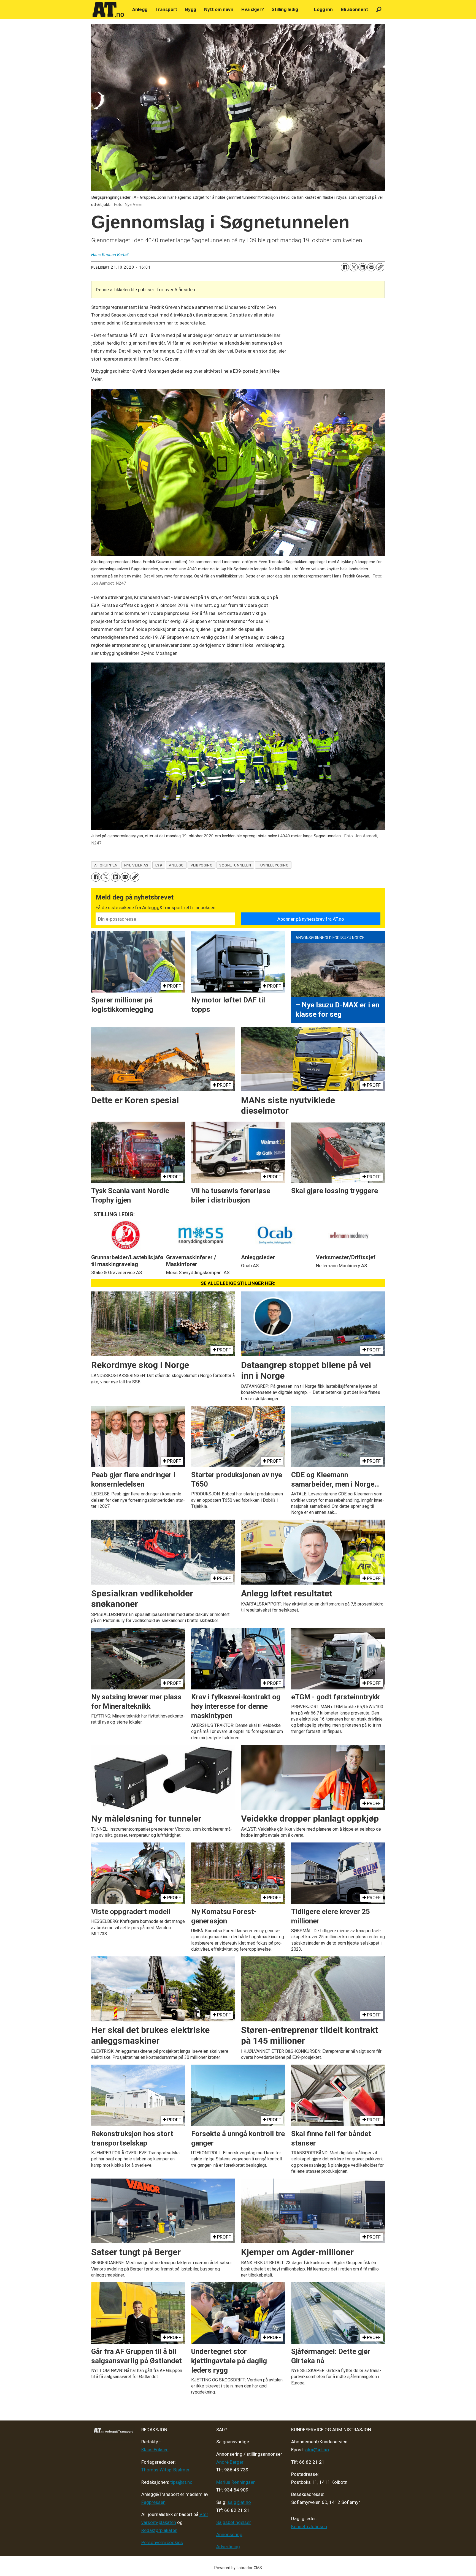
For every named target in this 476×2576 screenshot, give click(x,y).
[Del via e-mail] (371, 267)
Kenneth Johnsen (309, 2526)
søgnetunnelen (235, 865)
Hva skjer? (253, 9)
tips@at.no (181, 2482)
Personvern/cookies (162, 2542)
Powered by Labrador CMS (238, 2568)
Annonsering (229, 2534)
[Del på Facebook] (345, 267)
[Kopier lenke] (380, 267)
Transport (166, 9)
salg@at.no (239, 2502)
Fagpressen (153, 2502)
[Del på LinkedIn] (363, 267)
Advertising (228, 2547)
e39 (159, 865)
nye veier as (136, 865)
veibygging (202, 865)
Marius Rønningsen (236, 2482)
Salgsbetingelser (234, 2522)
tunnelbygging (273, 865)
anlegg (176, 865)
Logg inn (323, 9)
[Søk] (379, 9)
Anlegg (140, 9)
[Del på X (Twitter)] (354, 267)
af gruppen (106, 865)
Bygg (191, 9)
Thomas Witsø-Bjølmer (165, 2470)
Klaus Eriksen (155, 2450)
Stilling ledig (285, 9)
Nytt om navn (219, 9)
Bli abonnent (354, 9)
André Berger (230, 2462)
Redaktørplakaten (159, 2530)
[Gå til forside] (108, 10)
